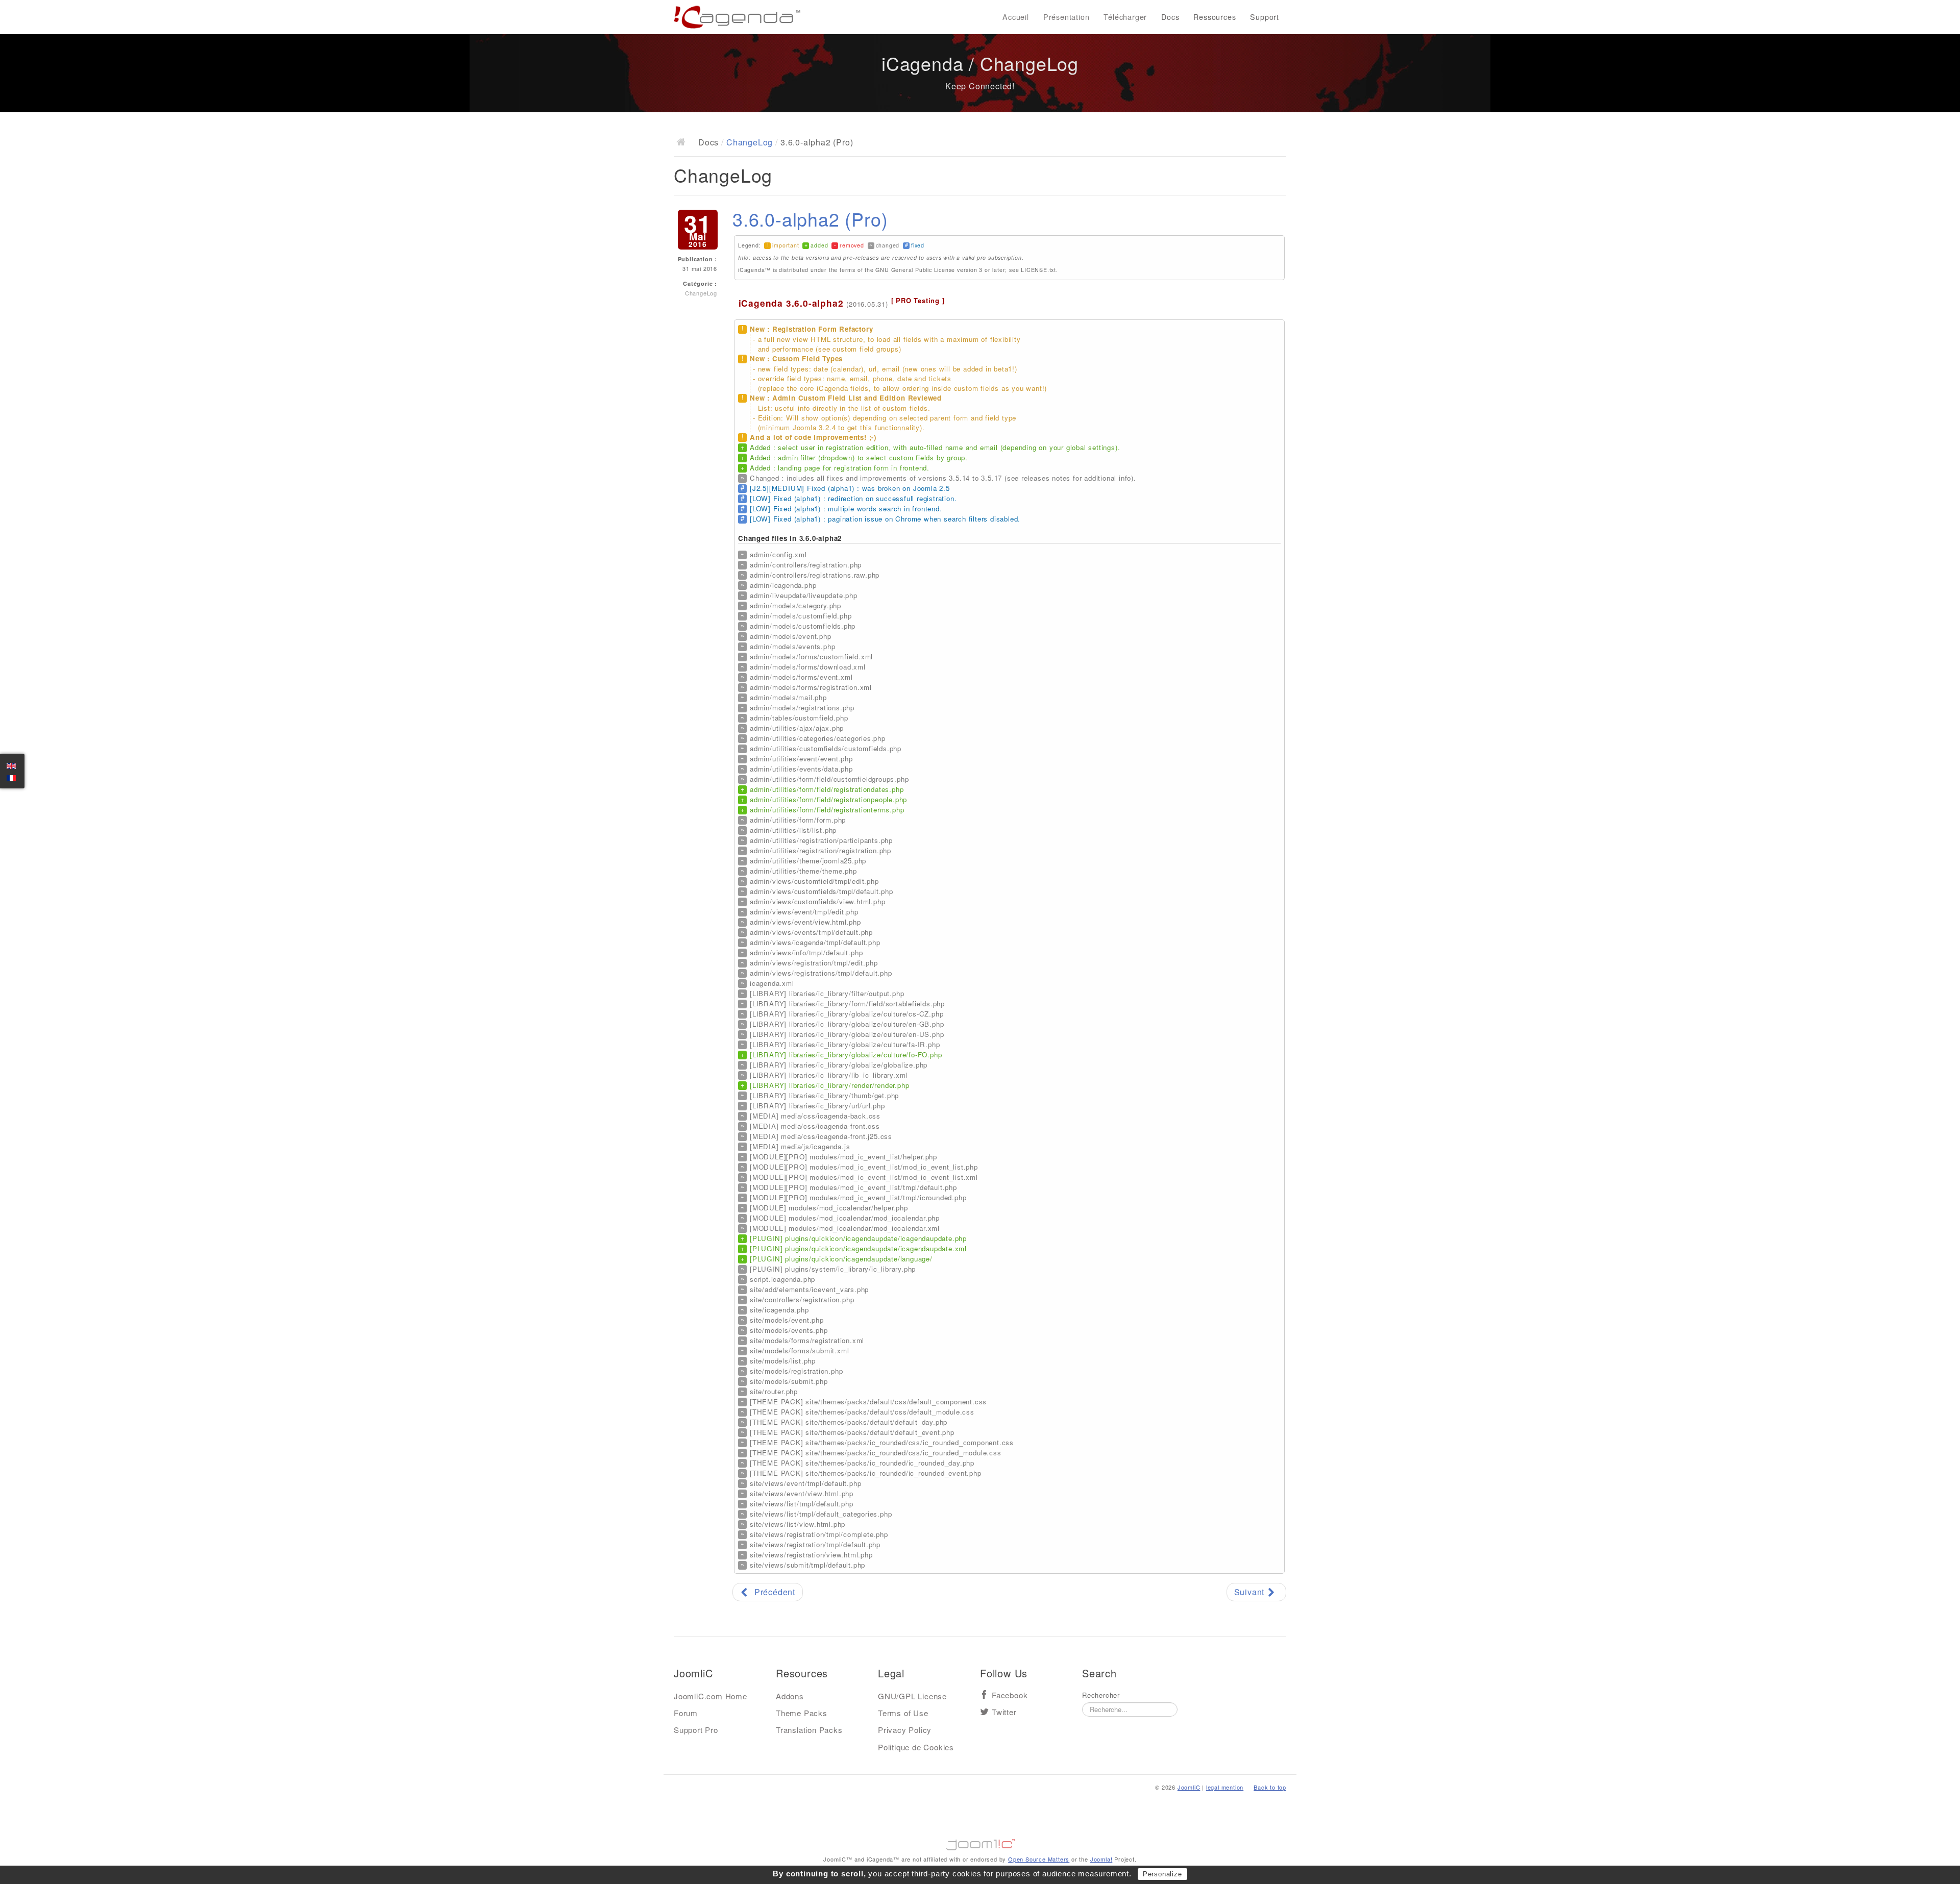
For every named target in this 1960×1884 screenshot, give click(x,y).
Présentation (1067, 17)
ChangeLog (750, 142)
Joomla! (1101, 1859)
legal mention (1225, 1787)
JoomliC (1189, 1787)
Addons (790, 1696)
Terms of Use (903, 1713)
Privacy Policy (905, 1730)
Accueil (1016, 17)
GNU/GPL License (912, 1696)
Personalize (1162, 1874)
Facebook (1010, 1695)
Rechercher (1101, 1695)
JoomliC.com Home (710, 1696)
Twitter (1004, 1712)
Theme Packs (802, 1713)
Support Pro (696, 1730)
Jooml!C (980, 1842)
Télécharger (1125, 17)
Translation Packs (809, 1730)
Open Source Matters (1039, 1859)
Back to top (1270, 1787)
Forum (686, 1713)
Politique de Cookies (916, 1747)
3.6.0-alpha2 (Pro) (810, 219)
